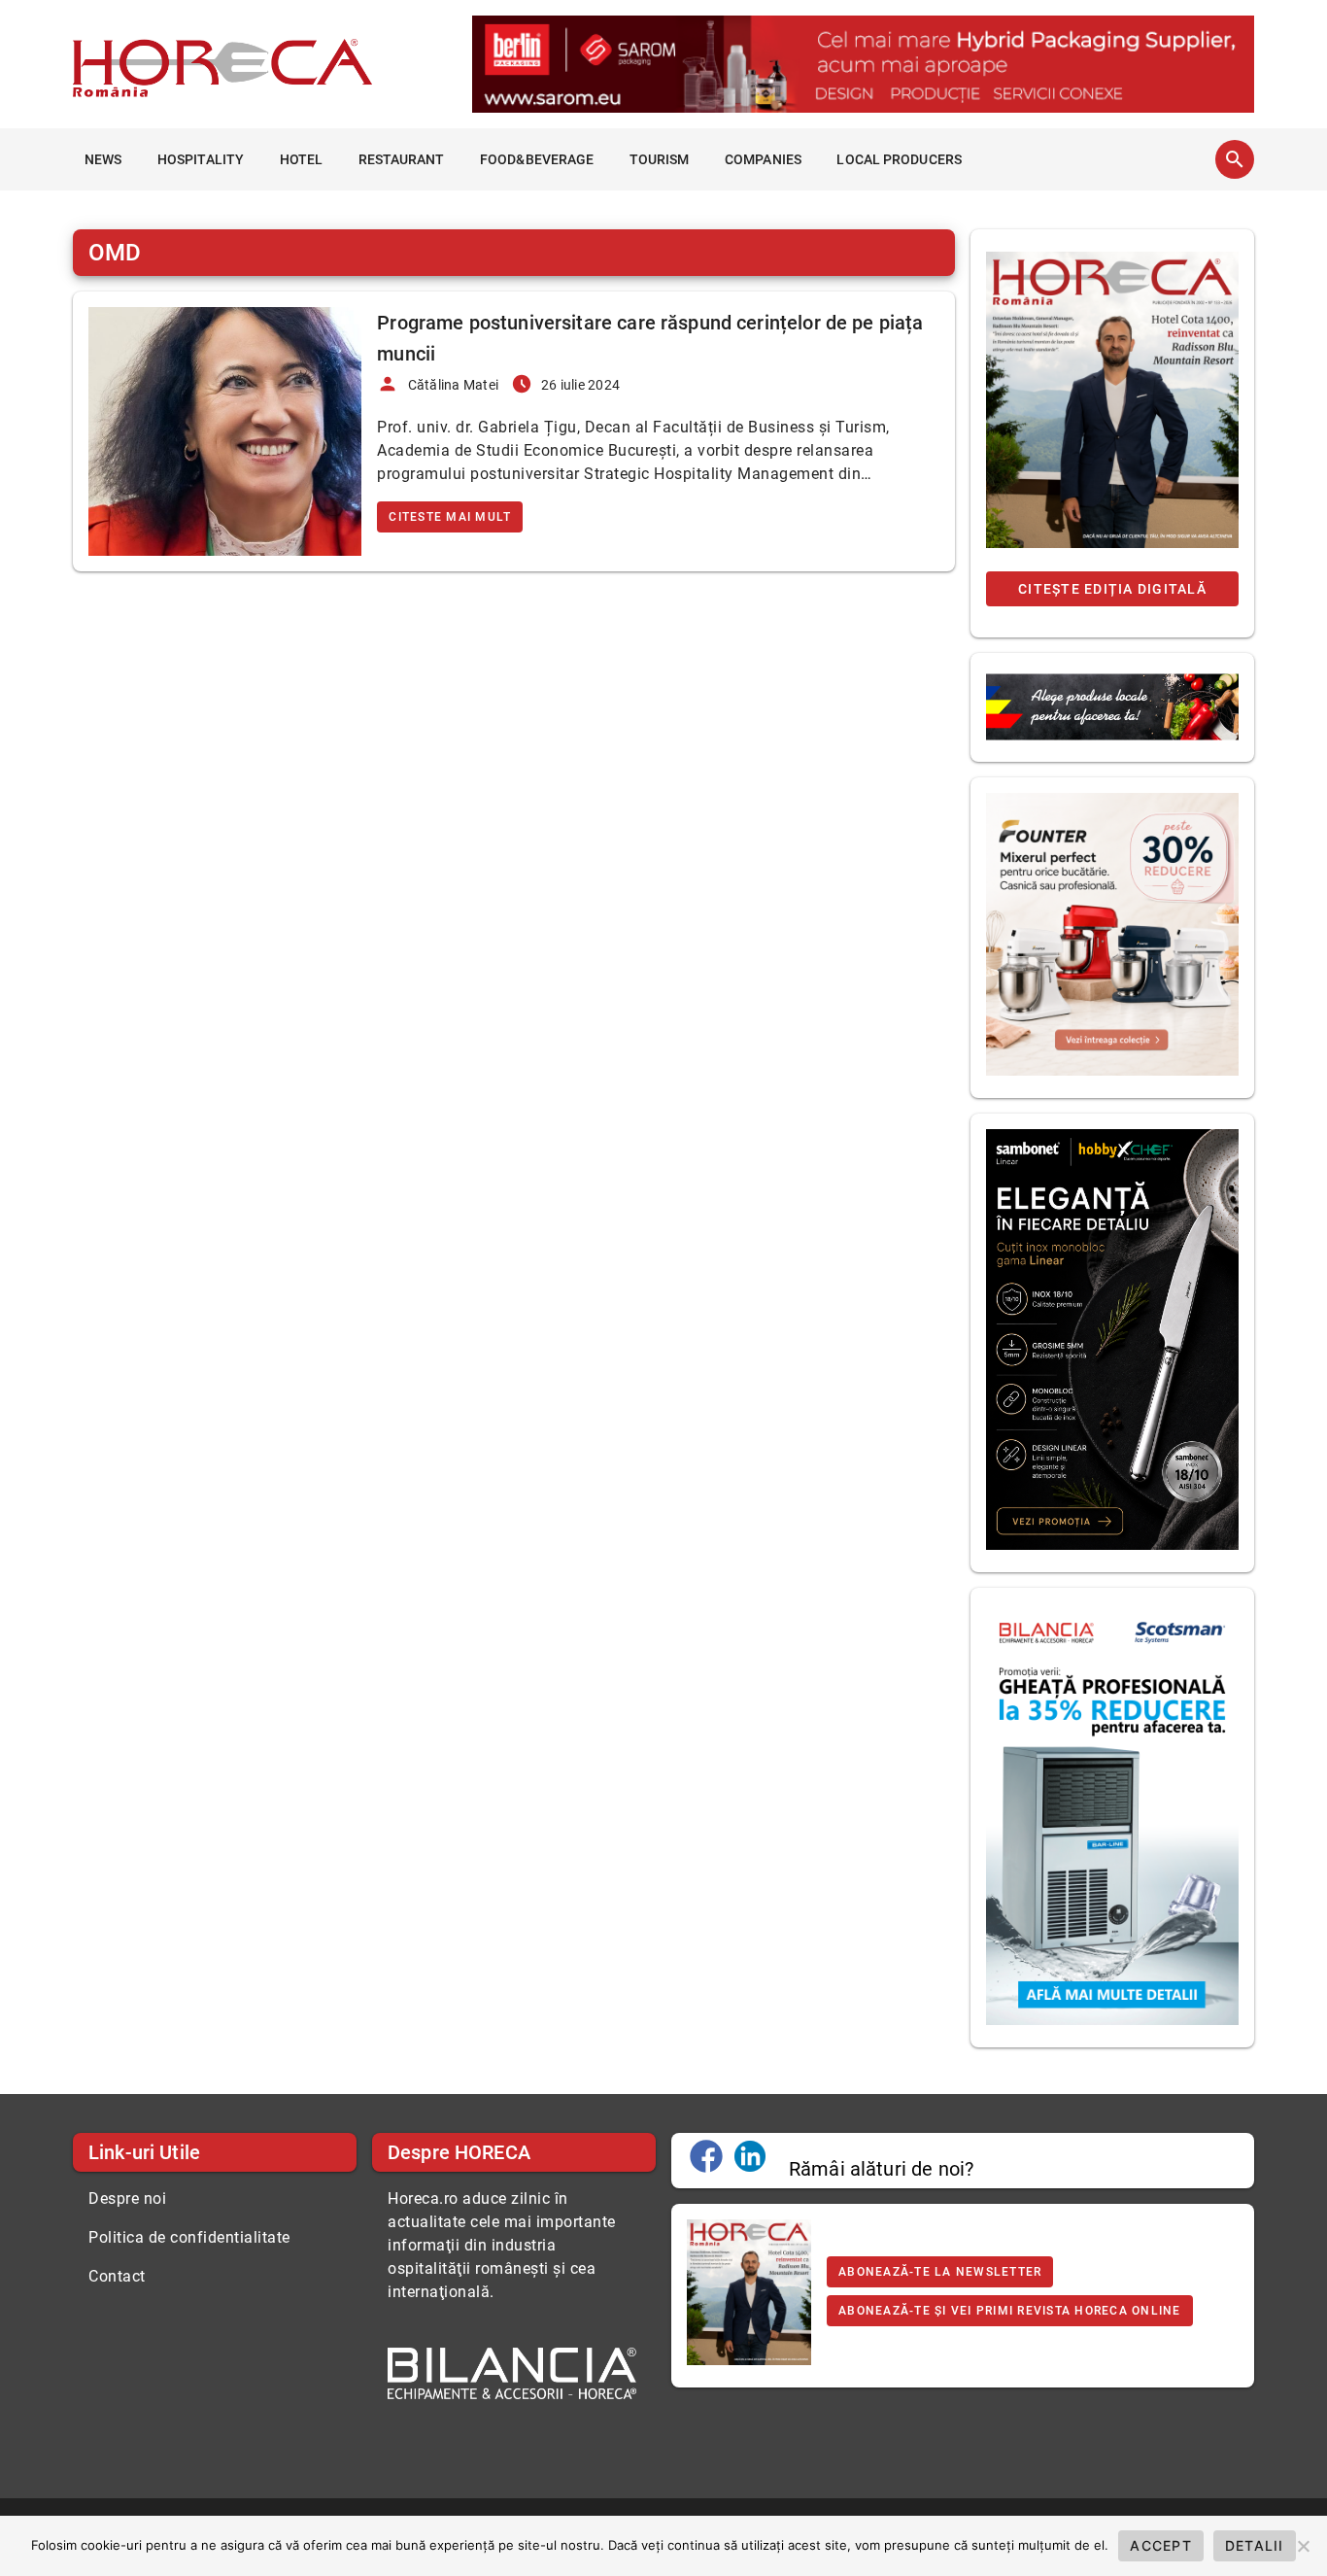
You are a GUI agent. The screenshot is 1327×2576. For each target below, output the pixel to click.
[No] (1303, 2546)
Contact (117, 2276)
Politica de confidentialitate (189, 2237)
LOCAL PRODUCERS (899, 159)
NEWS (103, 159)
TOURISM (660, 159)
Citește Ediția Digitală (1112, 589)
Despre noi (127, 2198)
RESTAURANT (402, 159)
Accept (1161, 2545)
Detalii (1255, 2545)
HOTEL (302, 159)
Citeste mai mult (450, 517)
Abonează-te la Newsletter (940, 2272)
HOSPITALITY (201, 159)
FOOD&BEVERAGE (537, 159)
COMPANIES (763, 159)
